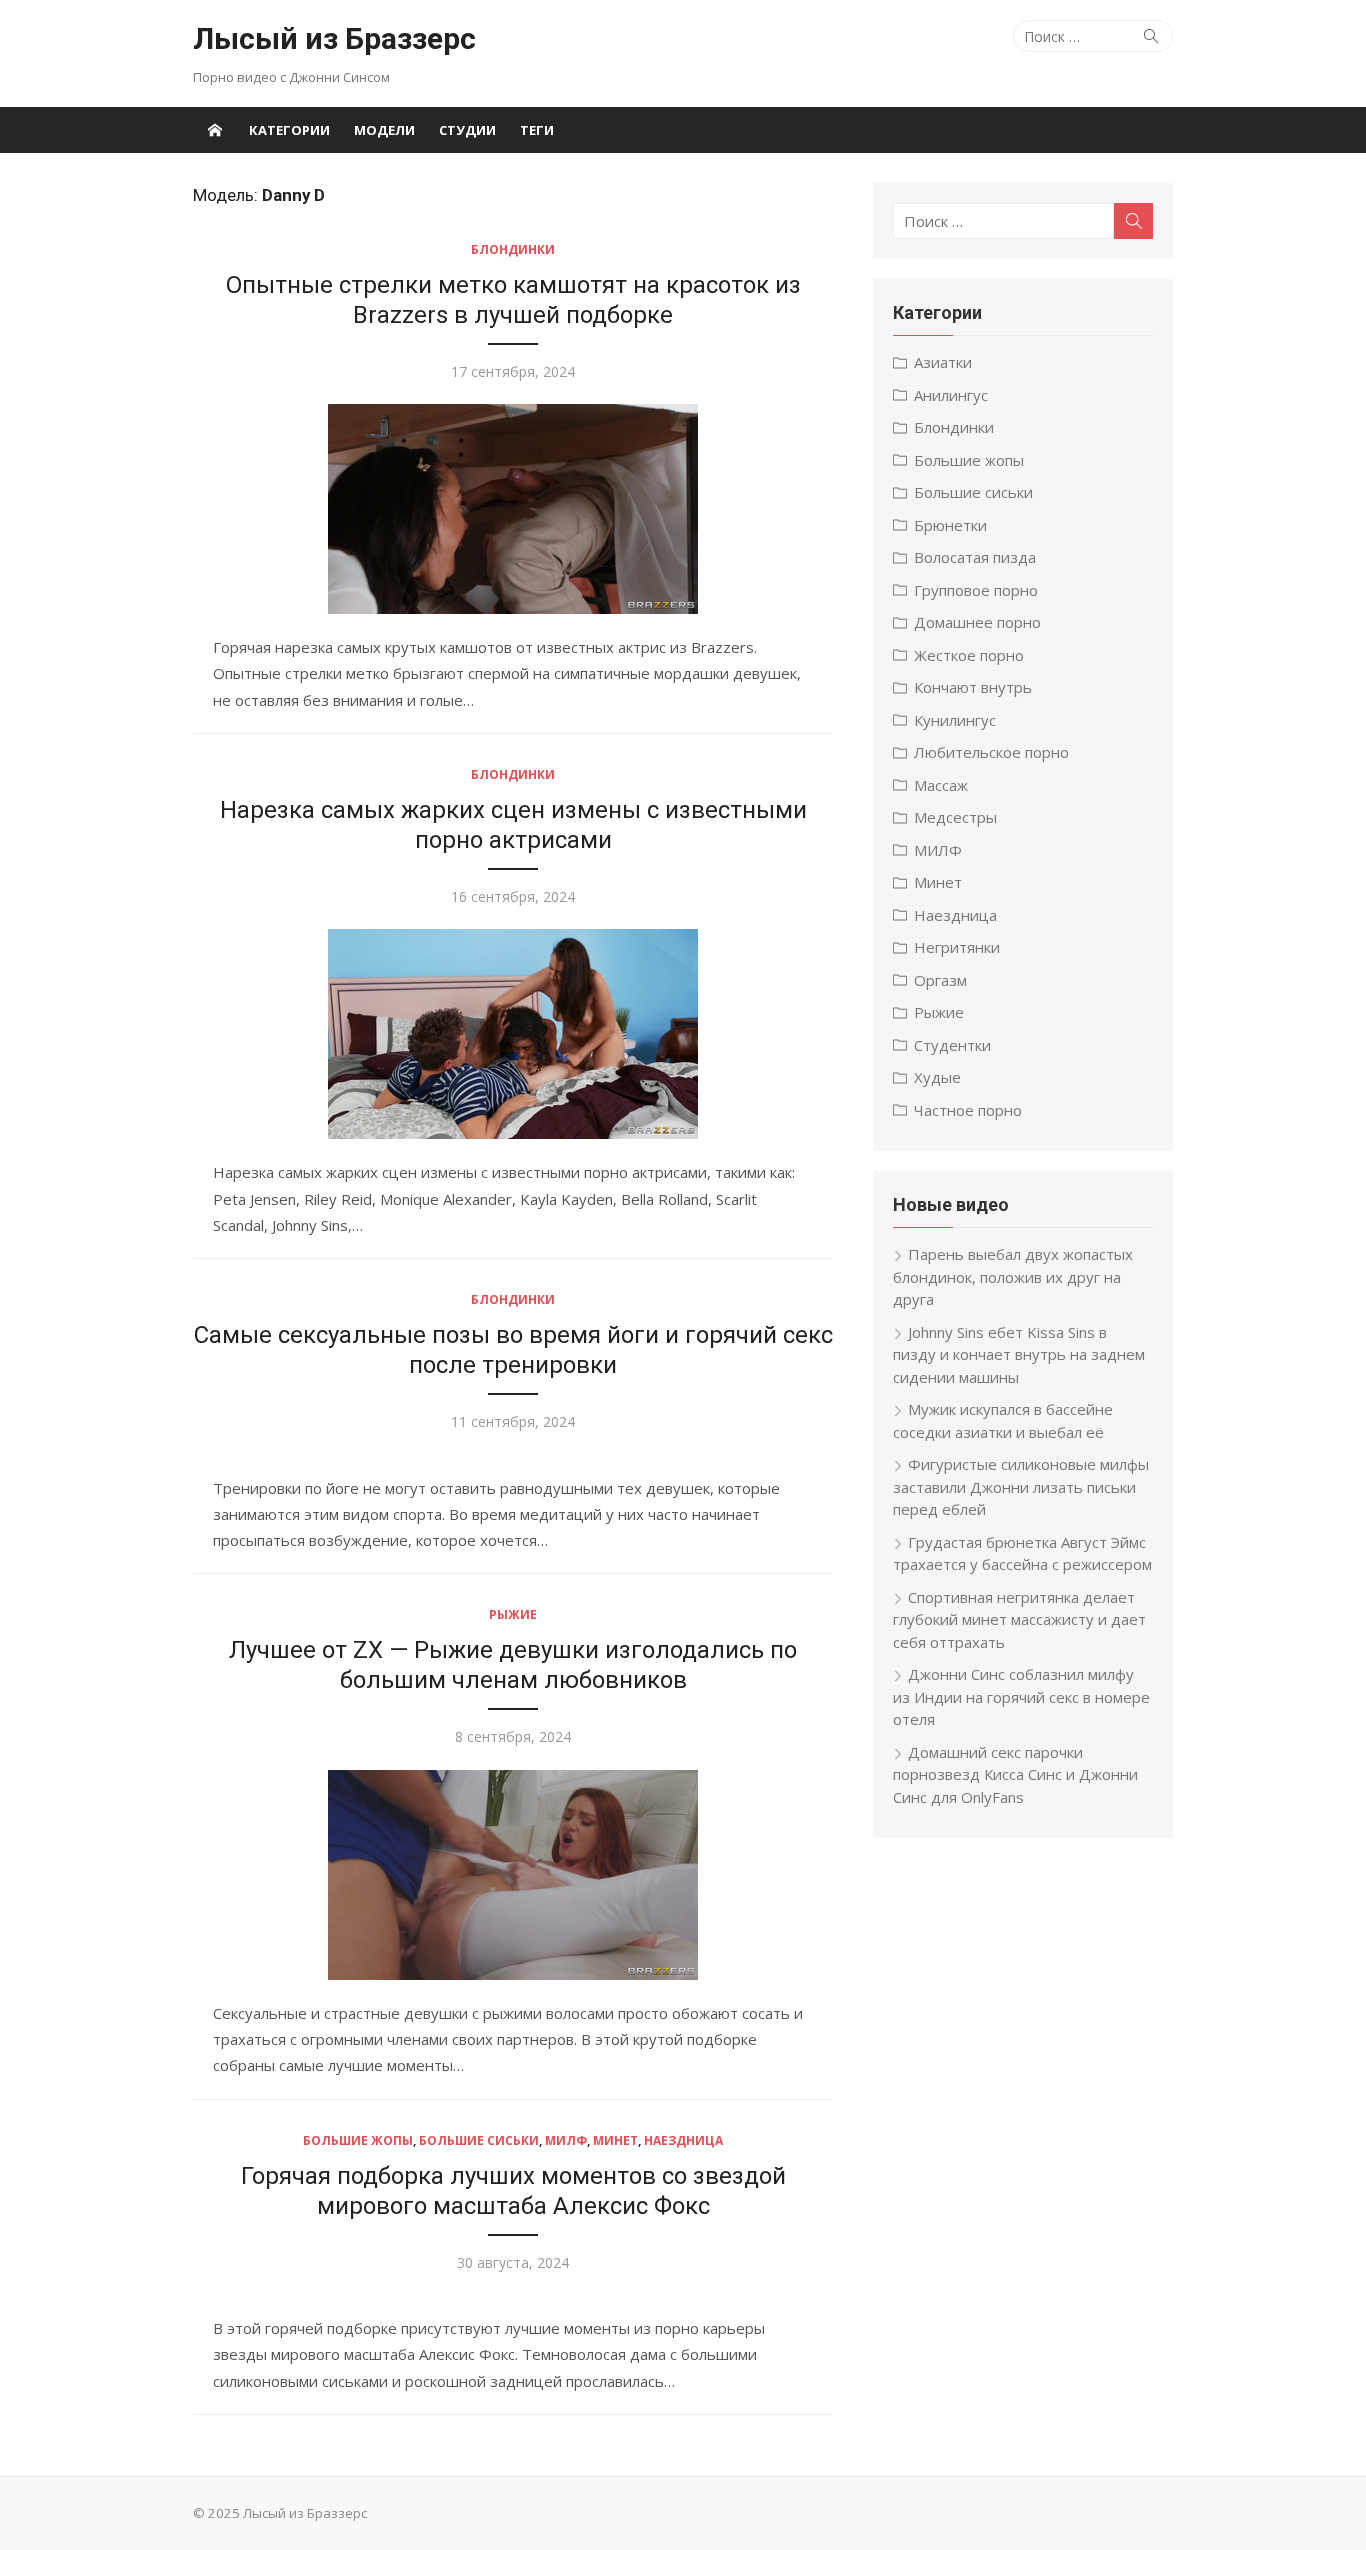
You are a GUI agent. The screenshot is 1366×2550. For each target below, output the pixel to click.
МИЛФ (566, 2140)
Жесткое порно (969, 655)
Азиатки (943, 362)
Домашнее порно (977, 622)
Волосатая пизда (975, 557)
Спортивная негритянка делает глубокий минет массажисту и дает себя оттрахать (1019, 1619)
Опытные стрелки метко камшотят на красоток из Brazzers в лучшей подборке (513, 300)
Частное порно (968, 1110)
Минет (615, 2140)
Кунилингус (955, 720)
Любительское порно (991, 752)
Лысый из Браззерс (334, 38)
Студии (467, 130)
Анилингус (951, 395)
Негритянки (957, 947)
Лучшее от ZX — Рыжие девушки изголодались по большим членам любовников (513, 1665)
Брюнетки (950, 525)
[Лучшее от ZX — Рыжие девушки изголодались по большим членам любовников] (513, 1875)
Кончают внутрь (973, 687)
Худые (937, 1077)
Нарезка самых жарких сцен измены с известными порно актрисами (513, 825)
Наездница (683, 2140)
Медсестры (955, 817)
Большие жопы (358, 2140)
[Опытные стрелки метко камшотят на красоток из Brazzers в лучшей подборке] (513, 509)
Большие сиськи (479, 2140)
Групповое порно (976, 590)
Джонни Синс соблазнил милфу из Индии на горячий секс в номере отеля (1021, 1696)
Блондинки (513, 249)
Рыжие (513, 1614)
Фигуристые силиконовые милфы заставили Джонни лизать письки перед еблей (1021, 1486)
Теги (537, 130)
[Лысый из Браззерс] (215, 130)
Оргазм (940, 980)
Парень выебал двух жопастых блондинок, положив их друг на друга (1013, 1276)
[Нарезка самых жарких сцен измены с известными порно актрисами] (513, 1034)
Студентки (952, 1045)
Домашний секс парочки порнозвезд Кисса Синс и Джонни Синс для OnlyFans (1015, 1774)
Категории (289, 130)
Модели (384, 130)
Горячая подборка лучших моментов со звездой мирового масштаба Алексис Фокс (513, 2191)
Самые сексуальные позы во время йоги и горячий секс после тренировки (513, 1350)
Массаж (941, 785)
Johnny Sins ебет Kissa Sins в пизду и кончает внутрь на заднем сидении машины (1019, 1354)
